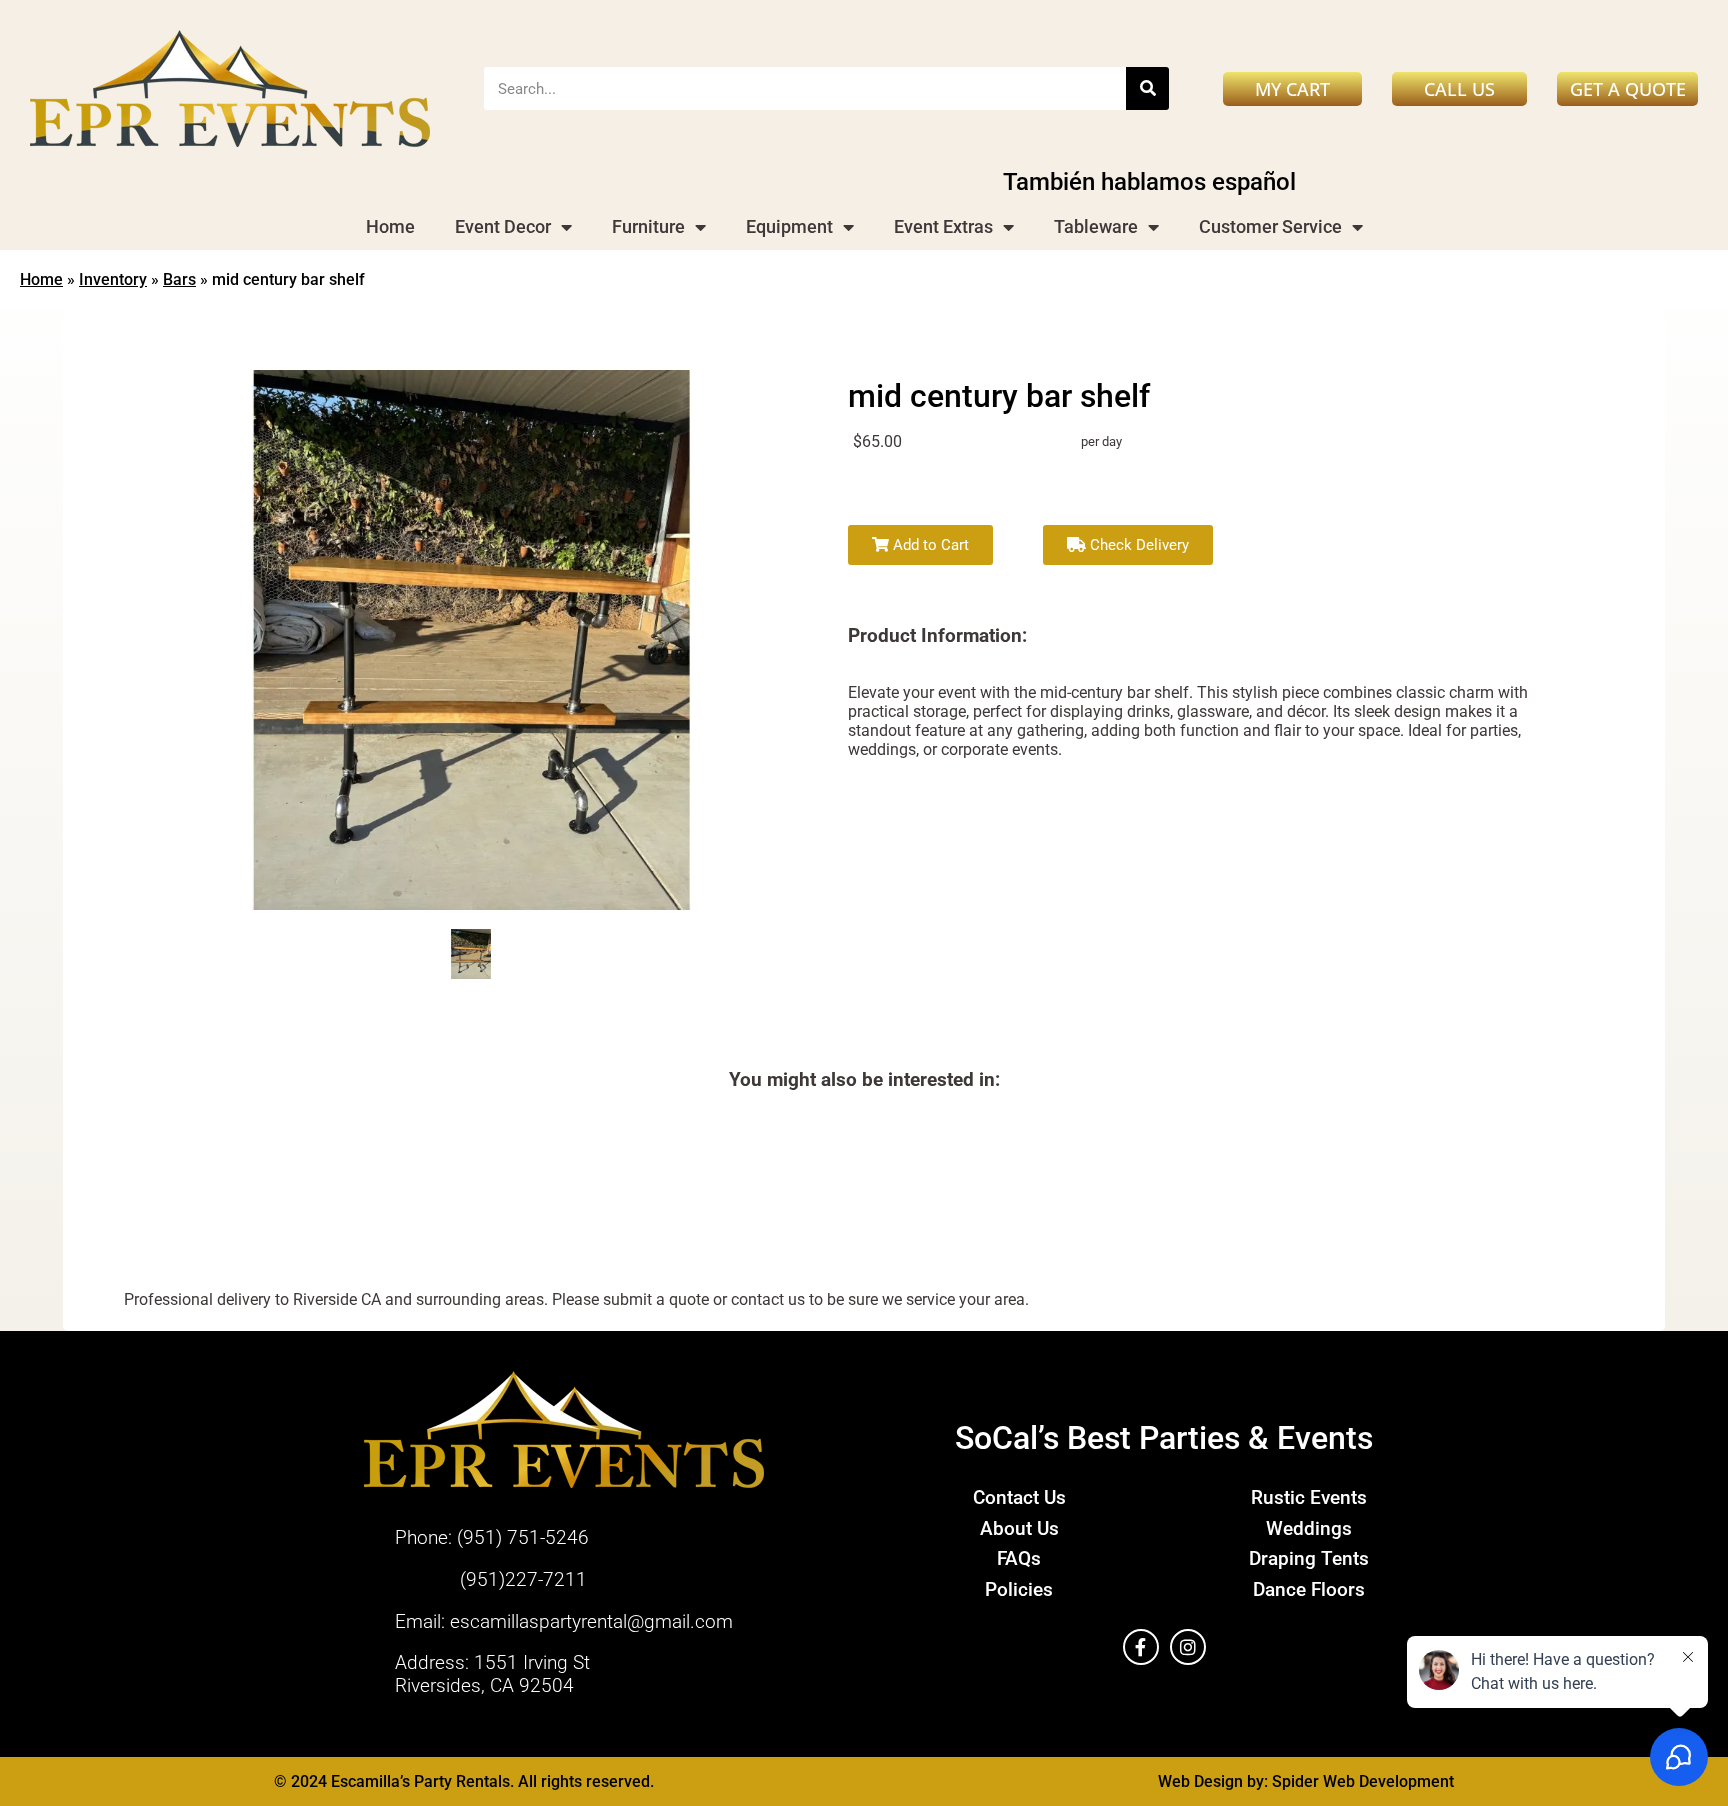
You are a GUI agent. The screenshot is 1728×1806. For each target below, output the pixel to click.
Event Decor (503, 226)
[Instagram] (1188, 1647)
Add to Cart (929, 545)
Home (390, 226)
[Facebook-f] (1141, 1647)
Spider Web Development (1363, 1781)
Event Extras (943, 226)
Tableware (1096, 226)
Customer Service (1270, 226)
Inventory (113, 279)
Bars (179, 279)
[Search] (1147, 88)
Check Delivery (1137, 545)
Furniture (648, 226)
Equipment (789, 226)
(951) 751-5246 (523, 1537)
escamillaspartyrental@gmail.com (591, 1621)
